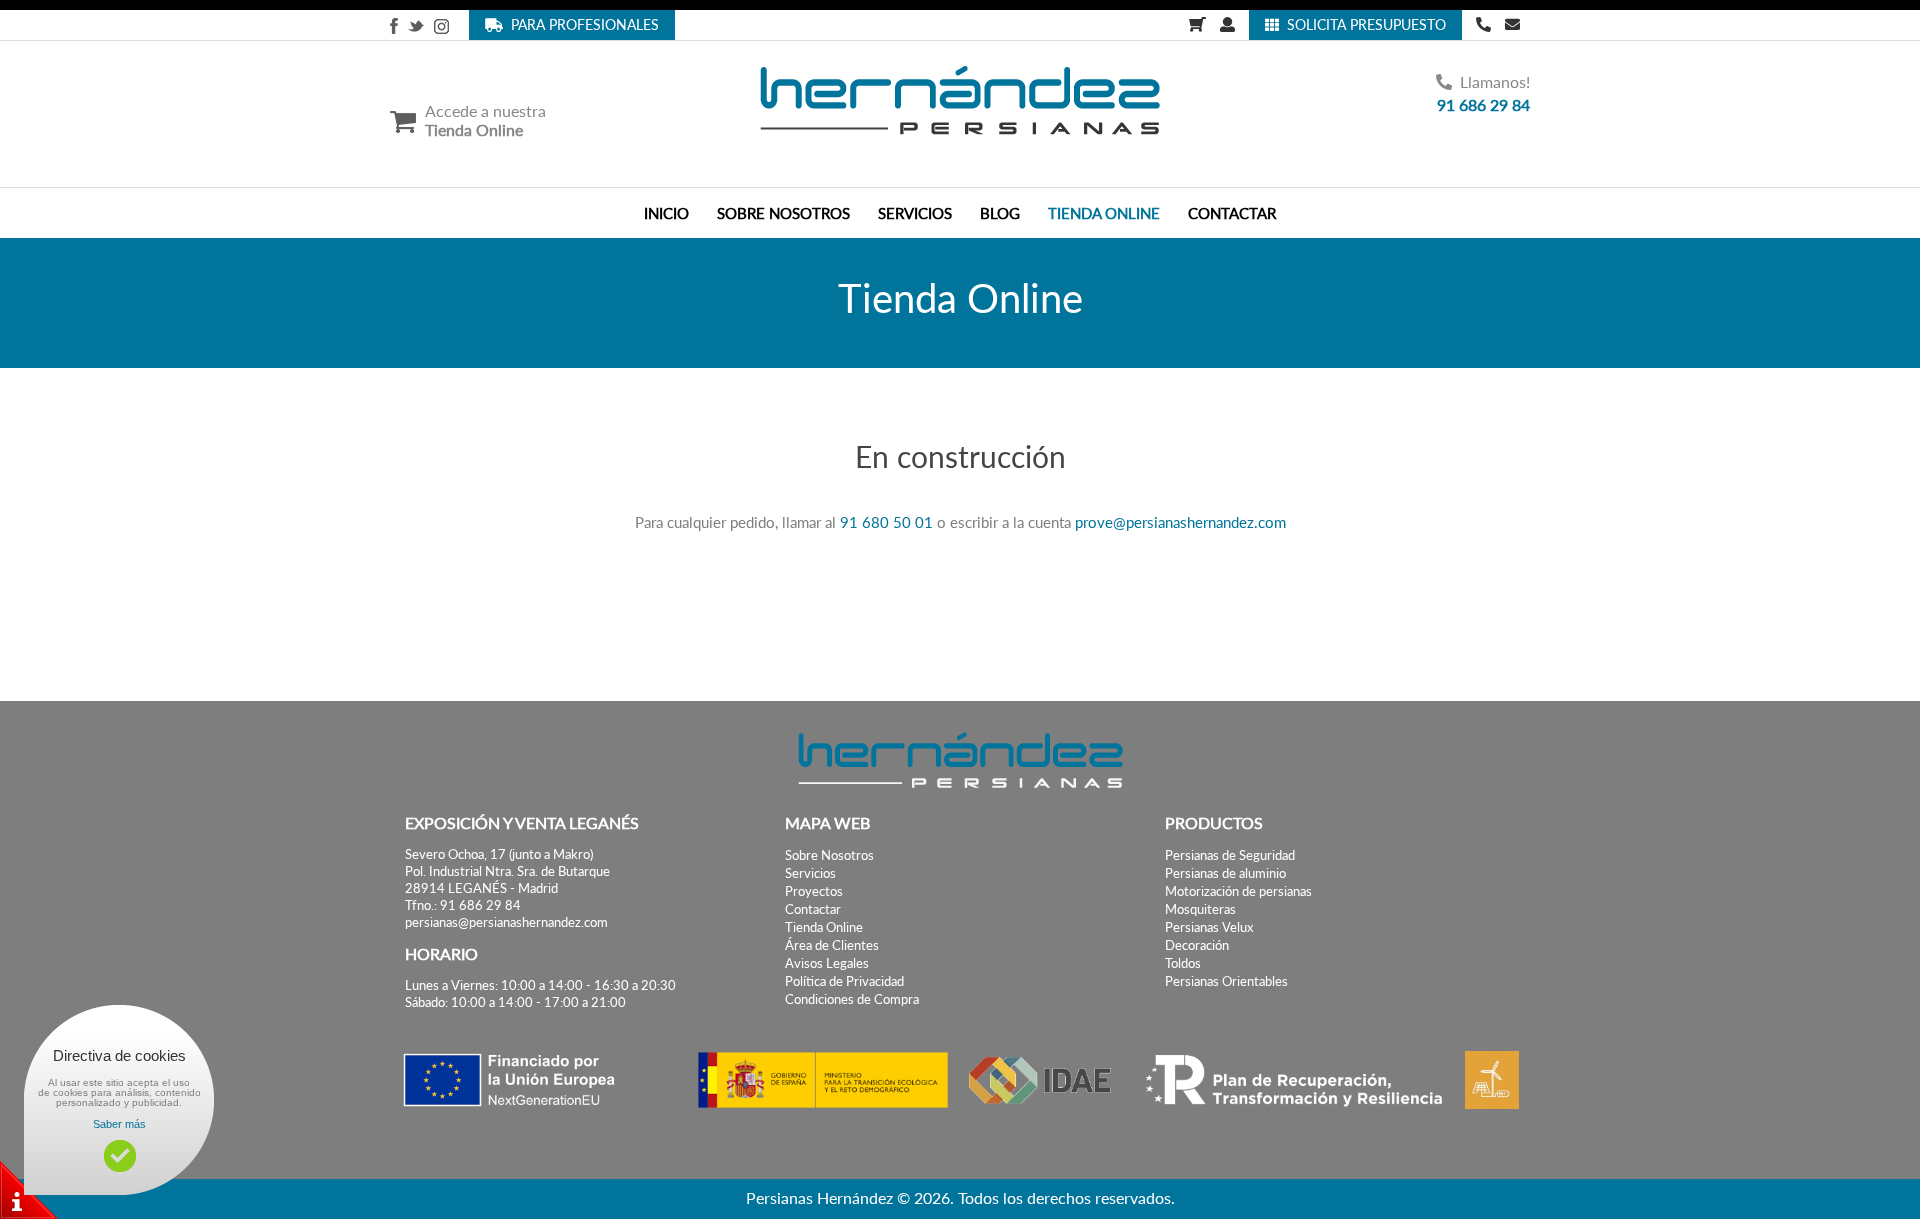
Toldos (1183, 963)
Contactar (813, 909)
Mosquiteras (1200, 909)
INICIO (666, 213)
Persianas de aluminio (1225, 873)
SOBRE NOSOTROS (783, 213)
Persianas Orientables (1226, 981)
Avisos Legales (827, 963)
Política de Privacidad (844, 981)
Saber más (119, 1124)
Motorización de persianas (1238, 891)
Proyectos (814, 891)
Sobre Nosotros (829, 855)
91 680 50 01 (886, 522)
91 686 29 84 (1483, 104)
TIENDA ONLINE (1104, 213)
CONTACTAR (1232, 213)
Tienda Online (824, 927)
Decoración (1197, 945)
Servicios (810, 873)
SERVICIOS (915, 213)
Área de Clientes (832, 945)
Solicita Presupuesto (1362, 24)
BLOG (1000, 213)
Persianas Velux (1209, 927)
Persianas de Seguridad (1230, 855)
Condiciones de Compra (852, 999)
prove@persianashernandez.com (1180, 522)
